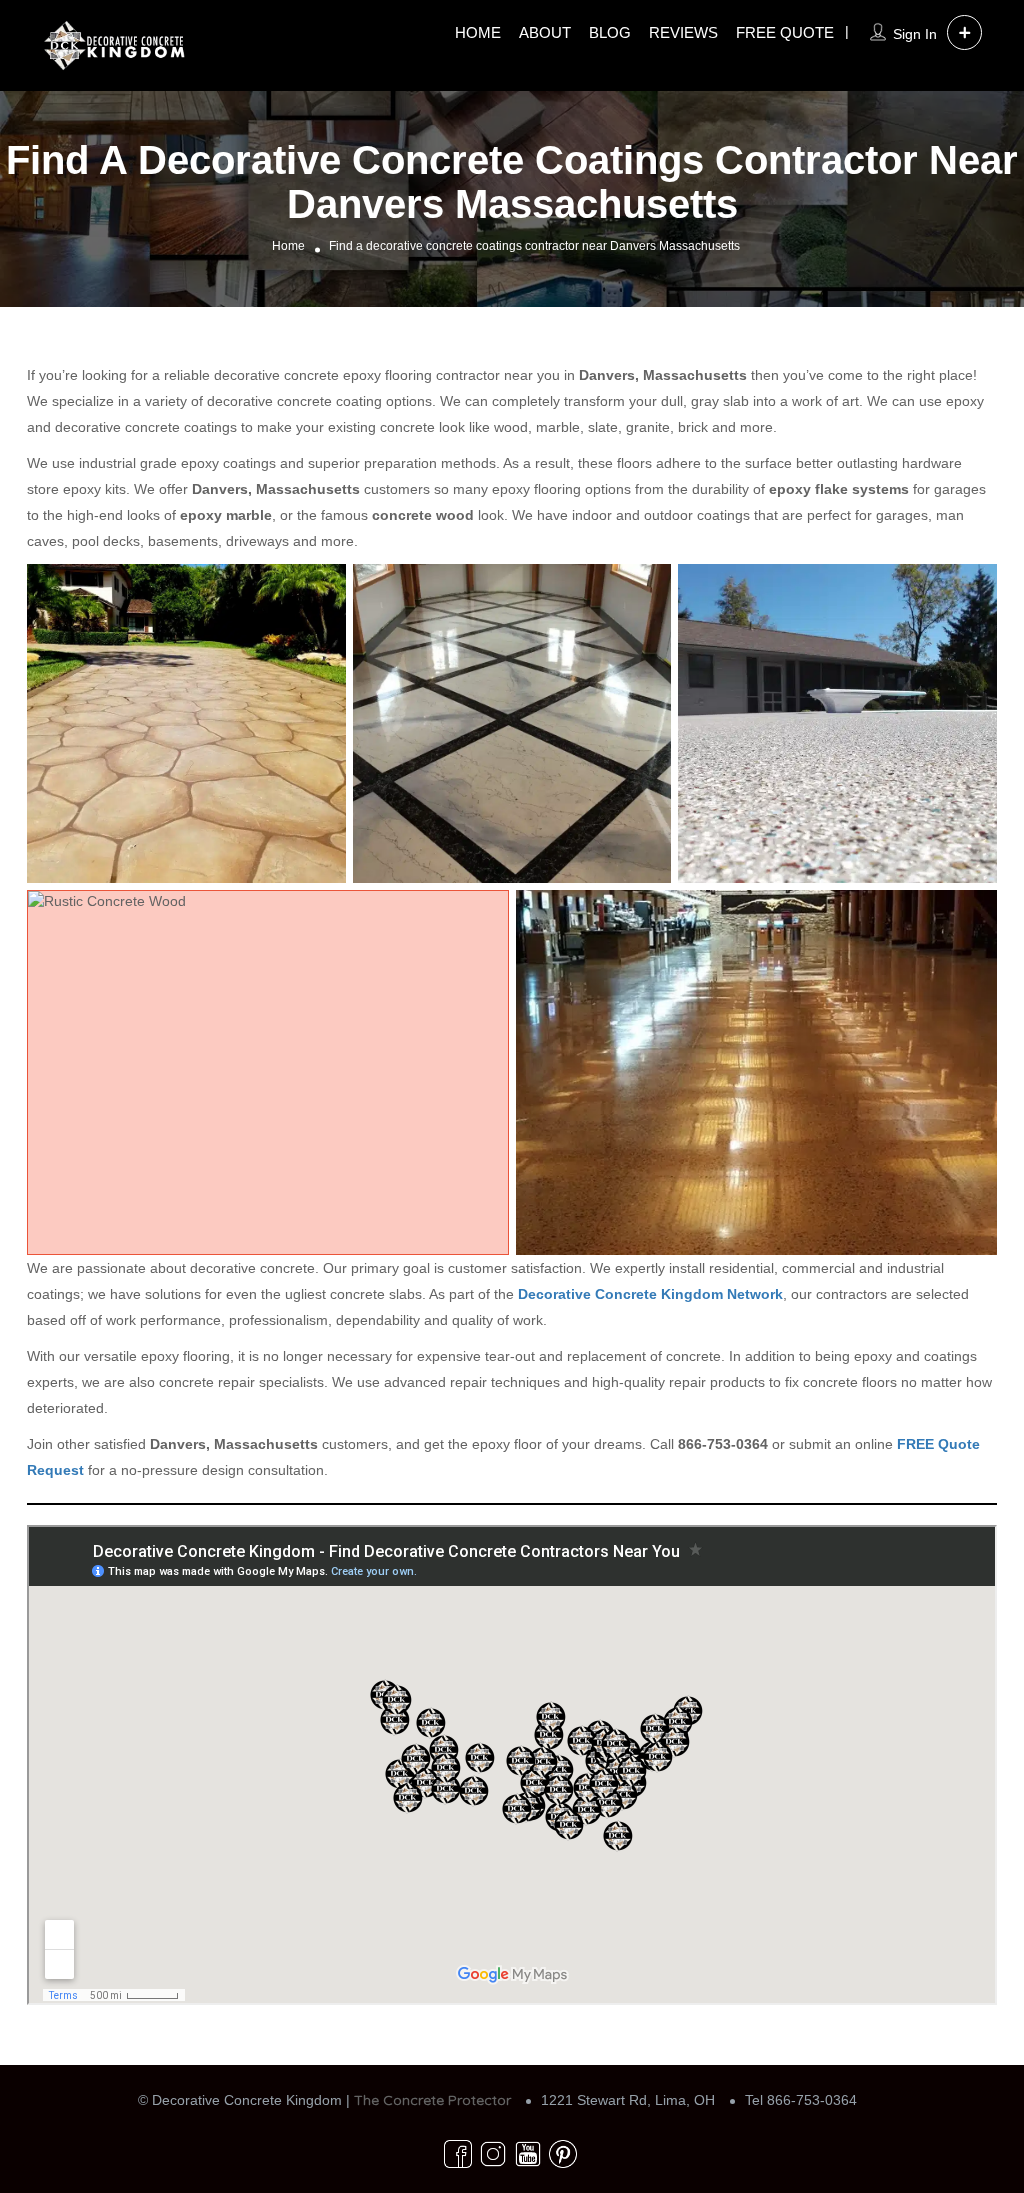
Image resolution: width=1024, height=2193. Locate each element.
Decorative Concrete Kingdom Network (650, 1294)
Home (288, 247)
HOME (478, 32)
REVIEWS (683, 32)
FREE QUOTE (785, 32)
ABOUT (545, 32)
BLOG (610, 32)
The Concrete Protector (432, 2100)
